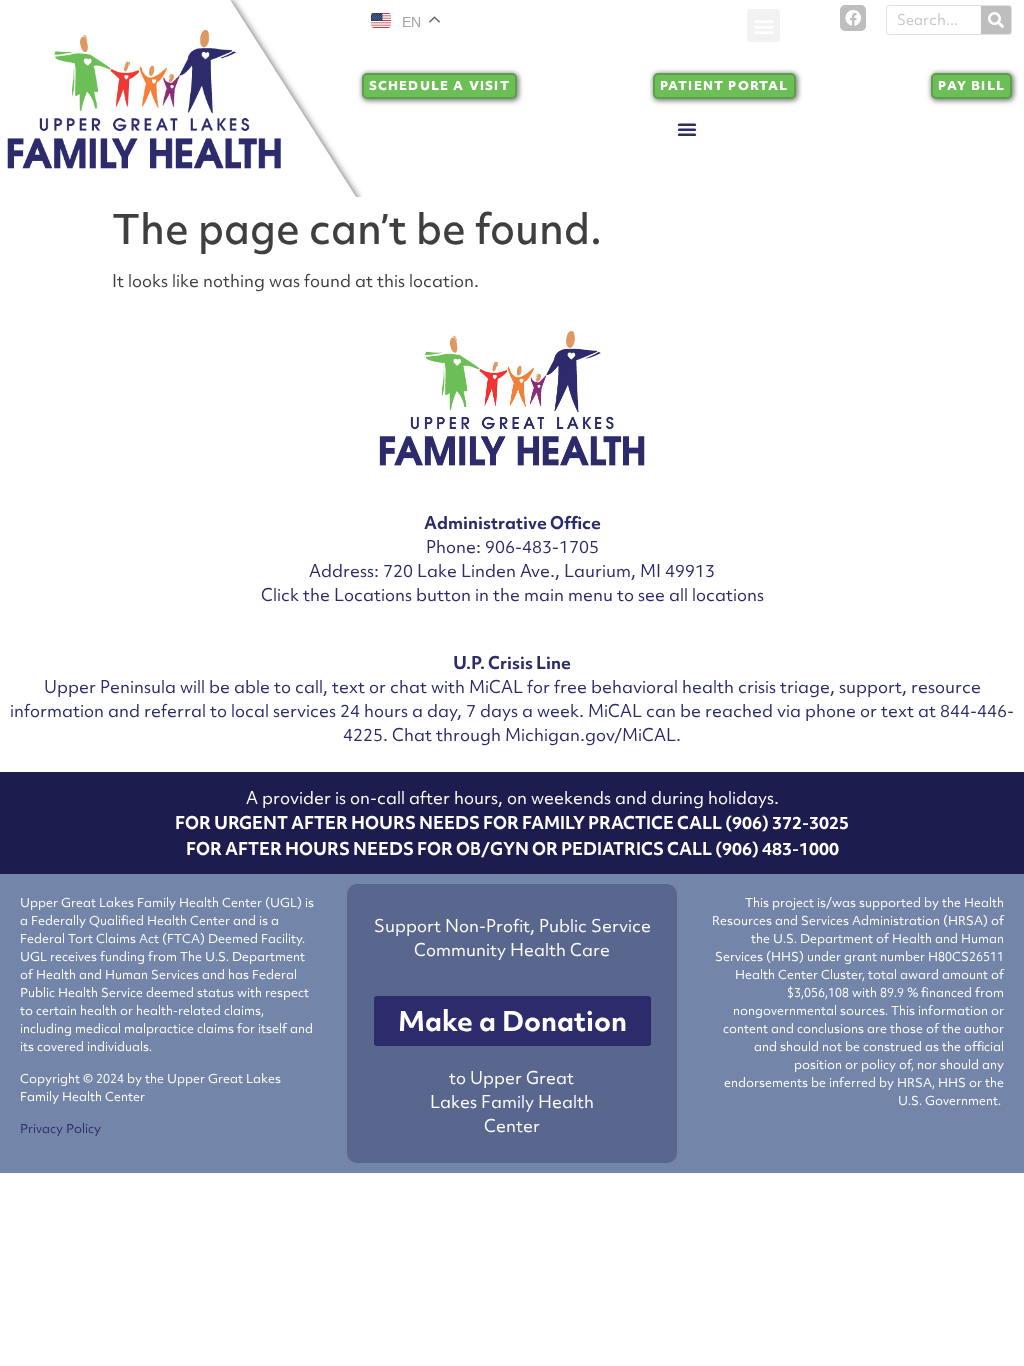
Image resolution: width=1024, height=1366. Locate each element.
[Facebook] (853, 18)
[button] (763, 25)
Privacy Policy (60, 1128)
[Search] (996, 20)
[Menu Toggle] (687, 129)
